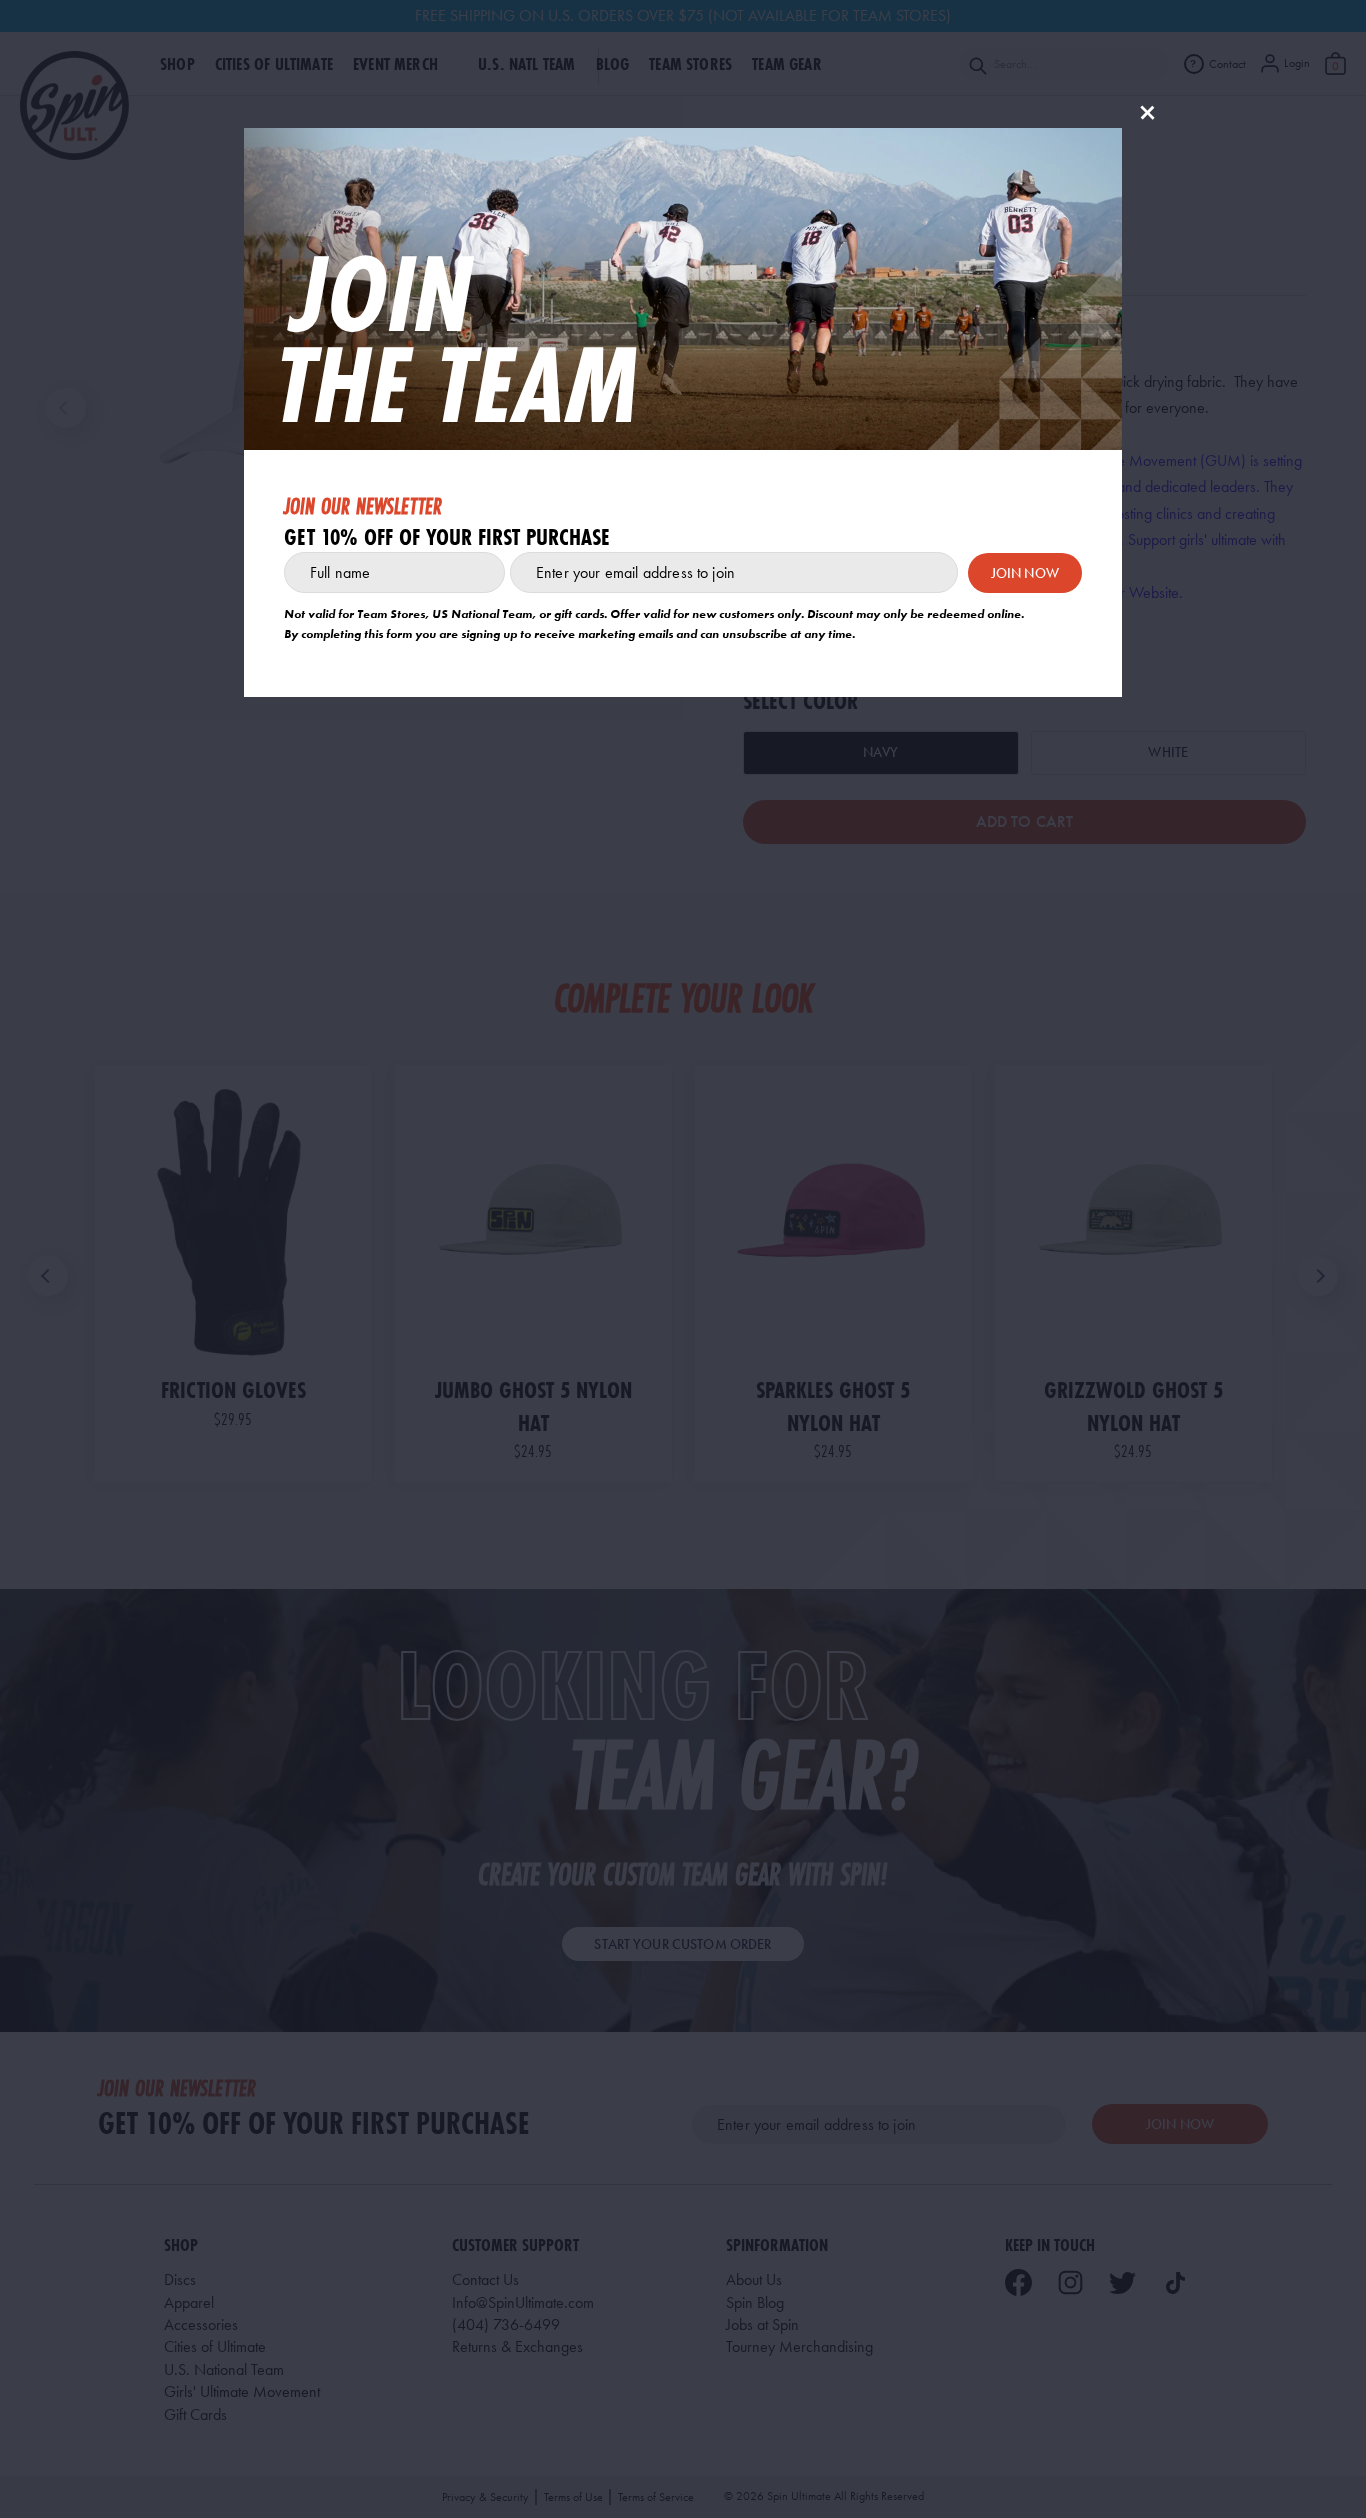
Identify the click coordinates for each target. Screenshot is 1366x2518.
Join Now (1025, 573)
